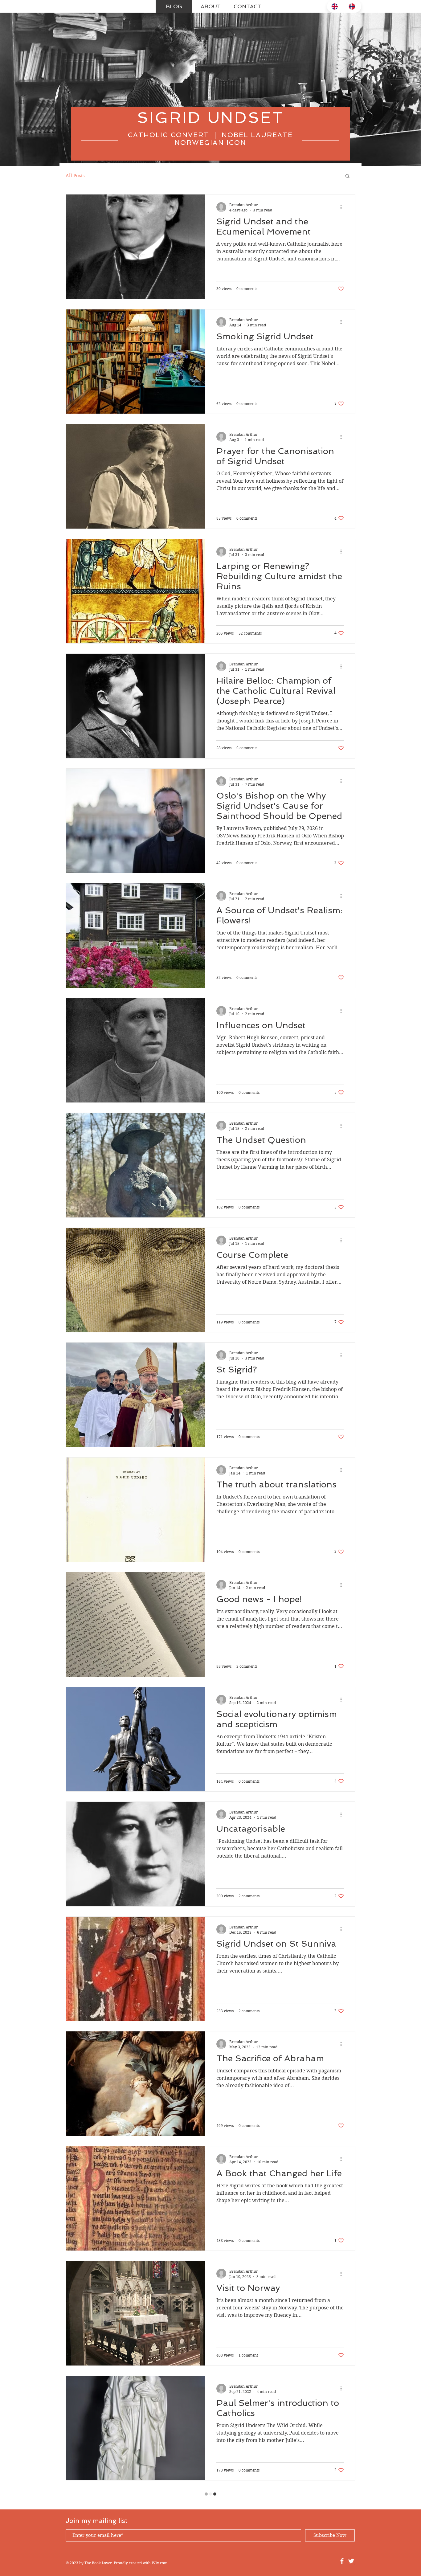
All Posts (75, 176)
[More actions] (343, 207)
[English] (335, 6)
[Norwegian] (353, 6)
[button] (347, 176)
